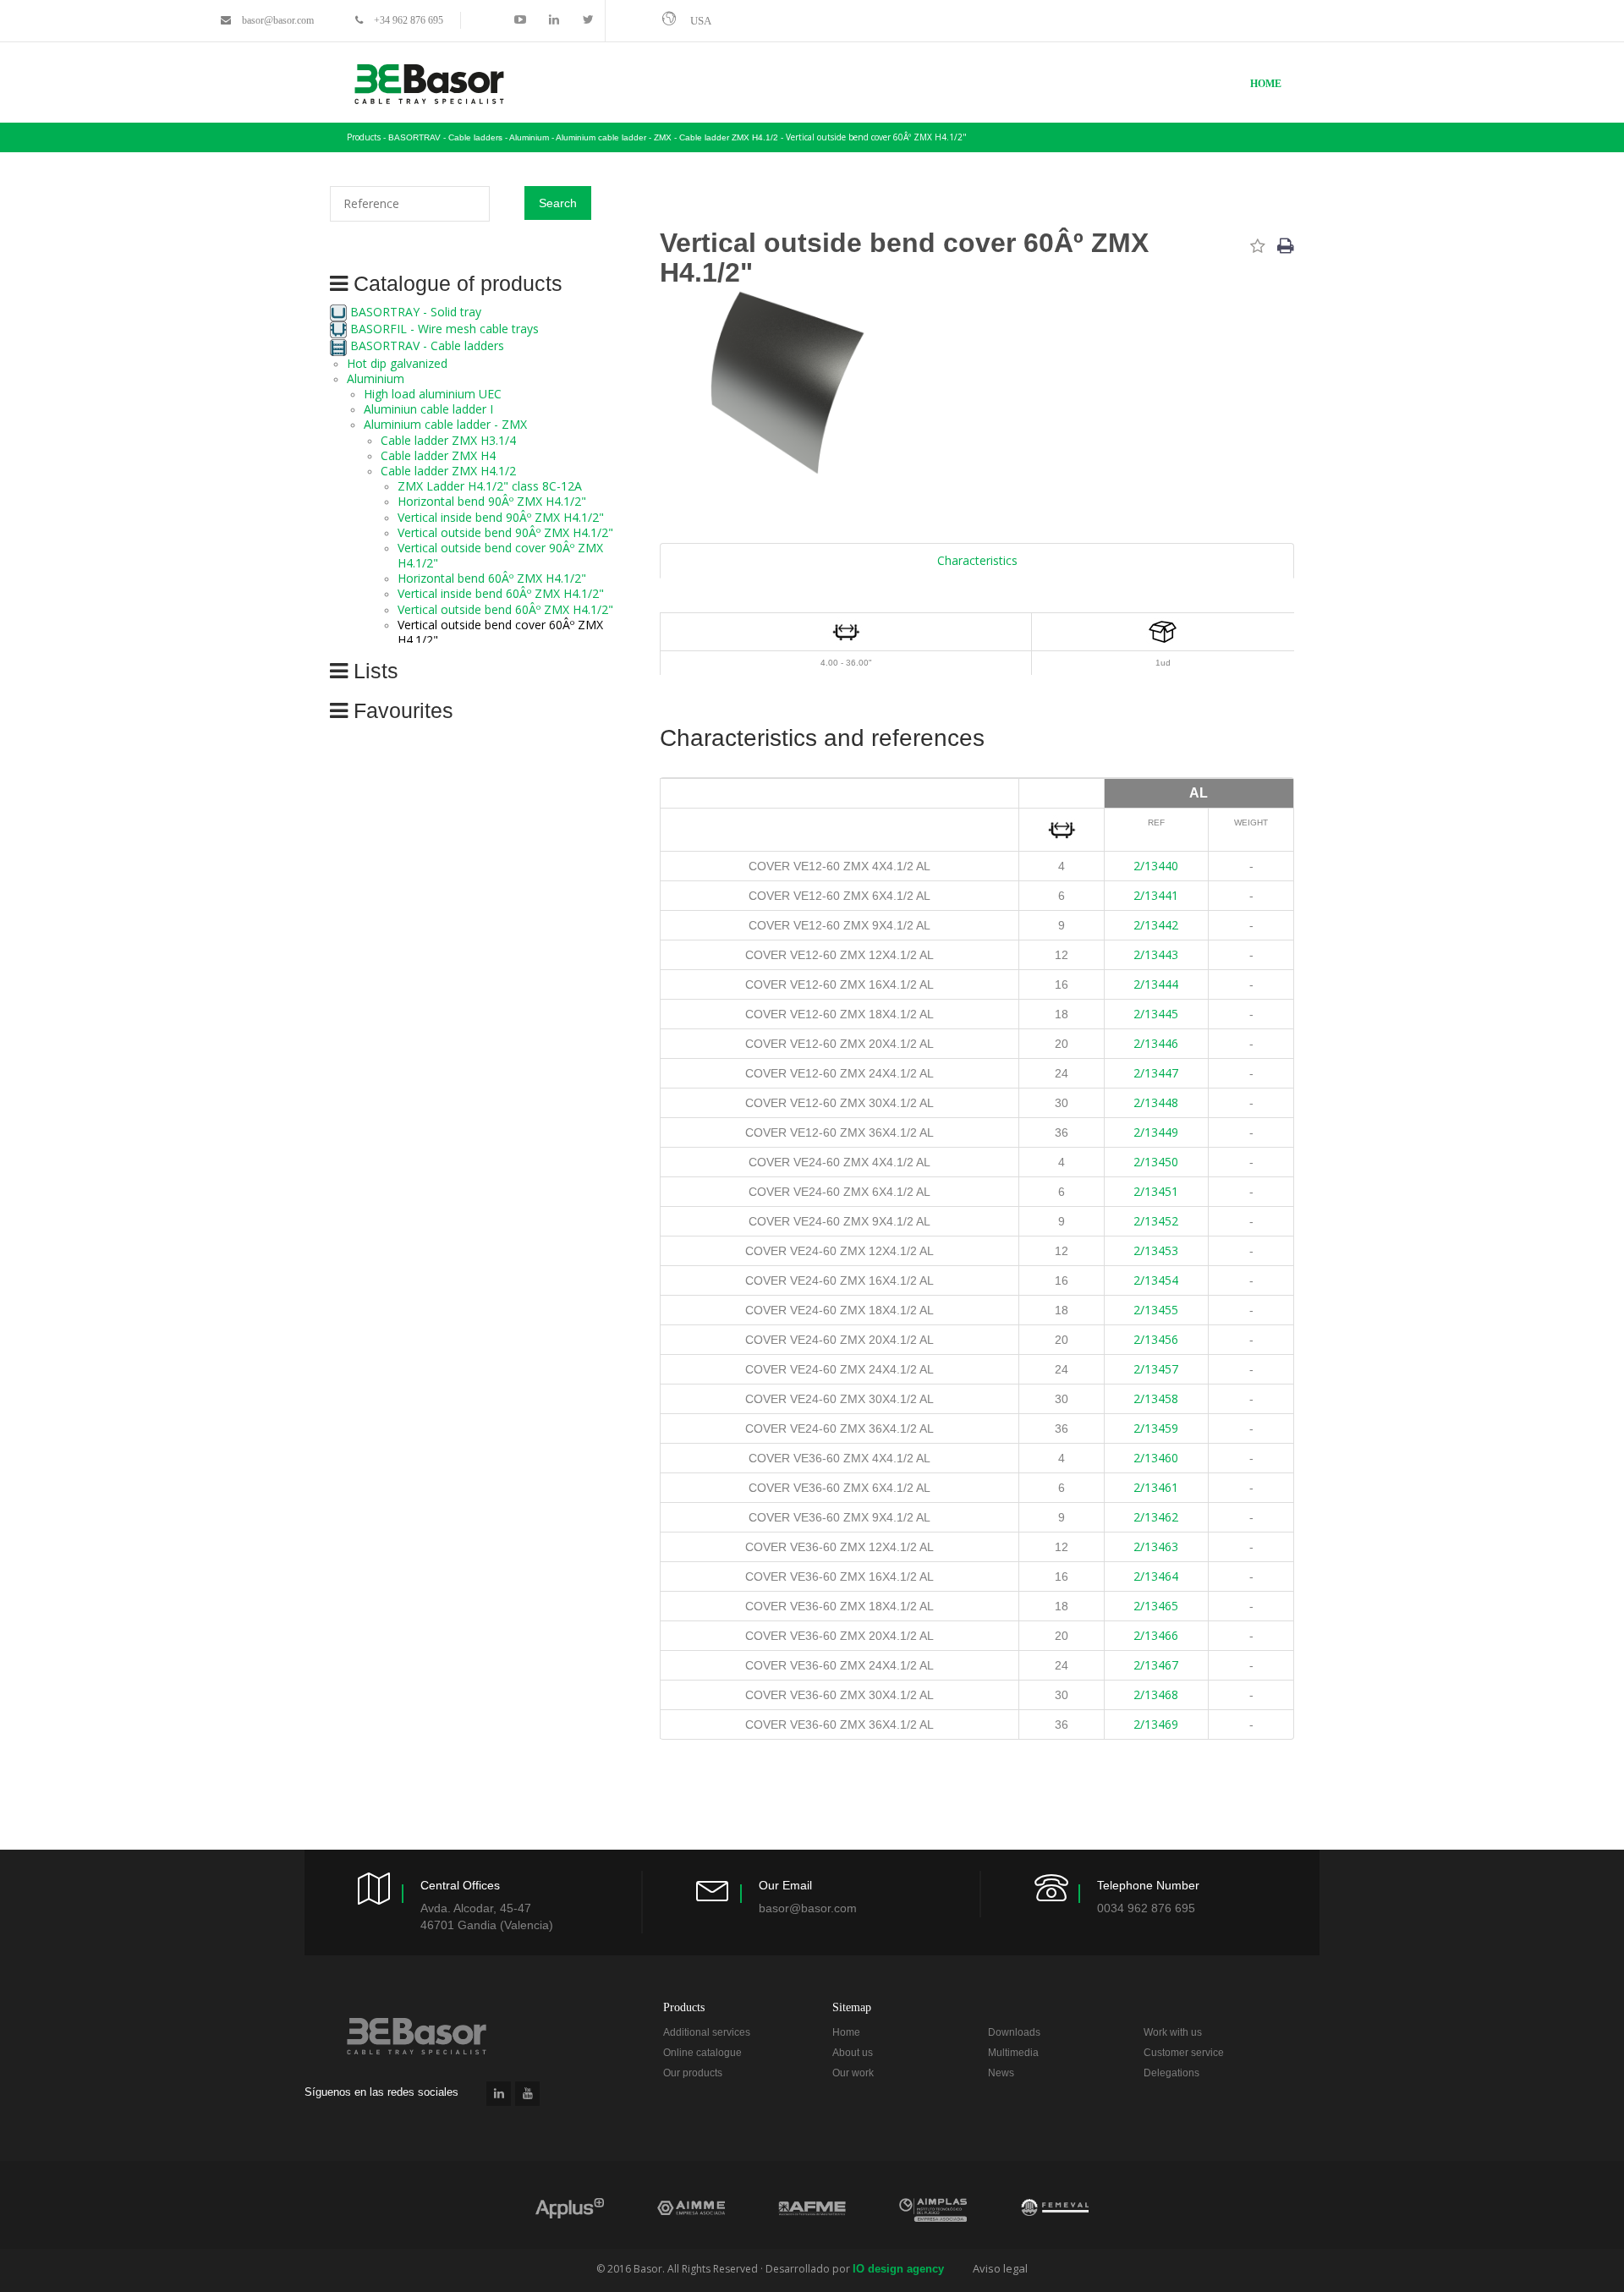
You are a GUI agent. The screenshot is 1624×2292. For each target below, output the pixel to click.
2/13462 (1156, 1517)
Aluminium (376, 378)
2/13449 (1156, 1132)
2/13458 (1156, 1398)
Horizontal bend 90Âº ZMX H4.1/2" (492, 501)
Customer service (1184, 2053)
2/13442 (1156, 925)
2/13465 (1156, 1606)
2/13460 (1156, 1458)
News (1001, 2073)
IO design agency (898, 2269)
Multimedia (1013, 2053)
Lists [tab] (373, 671)
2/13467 (1156, 1665)
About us (853, 2053)
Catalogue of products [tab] (455, 284)
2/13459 (1156, 1428)
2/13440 (1156, 866)
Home (1266, 84)
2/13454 (1156, 1280)
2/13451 (1156, 1191)
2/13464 (1156, 1576)
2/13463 (1156, 1546)
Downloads (1014, 2032)
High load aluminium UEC (433, 394)
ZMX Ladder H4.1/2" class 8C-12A (490, 486)
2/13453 (1156, 1250)
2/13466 (1156, 1635)
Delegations (1171, 2073)
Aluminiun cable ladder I (428, 409)
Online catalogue (702, 2053)
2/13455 (1156, 1310)
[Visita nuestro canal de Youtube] (527, 2094)
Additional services (707, 2032)
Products (364, 137)
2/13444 (1156, 984)
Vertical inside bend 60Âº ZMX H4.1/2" (501, 593)
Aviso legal (1000, 2268)
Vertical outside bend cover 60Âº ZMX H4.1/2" (876, 137)
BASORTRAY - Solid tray (416, 312)
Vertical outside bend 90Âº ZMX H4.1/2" (505, 532)
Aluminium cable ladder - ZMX (445, 424)
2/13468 (1156, 1694)
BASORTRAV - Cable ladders (427, 345)
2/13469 (1156, 1724)
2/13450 (1156, 1162)
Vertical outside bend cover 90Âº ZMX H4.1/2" (500, 555)
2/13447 (1156, 1073)
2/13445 (1156, 1014)
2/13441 (1156, 895)
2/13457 (1156, 1369)
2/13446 (1156, 1043)
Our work (853, 2073)
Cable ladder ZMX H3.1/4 (448, 440)
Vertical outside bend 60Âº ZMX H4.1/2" (505, 609)
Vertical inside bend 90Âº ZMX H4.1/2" (501, 517)
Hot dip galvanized (397, 363)
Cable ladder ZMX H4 (438, 455)
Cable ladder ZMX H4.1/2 (448, 471)
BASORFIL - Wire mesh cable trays (444, 329)
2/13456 (1156, 1339)
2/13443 (1156, 954)
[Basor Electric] (429, 84)
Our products (693, 2073)
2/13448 (1156, 1102)
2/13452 (1156, 1221)
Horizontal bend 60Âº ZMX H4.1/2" (492, 578)
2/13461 (1156, 1487)
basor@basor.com (278, 20)
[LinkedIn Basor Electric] (499, 2094)
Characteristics (977, 560)
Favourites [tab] (401, 711)
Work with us (1173, 2032)
